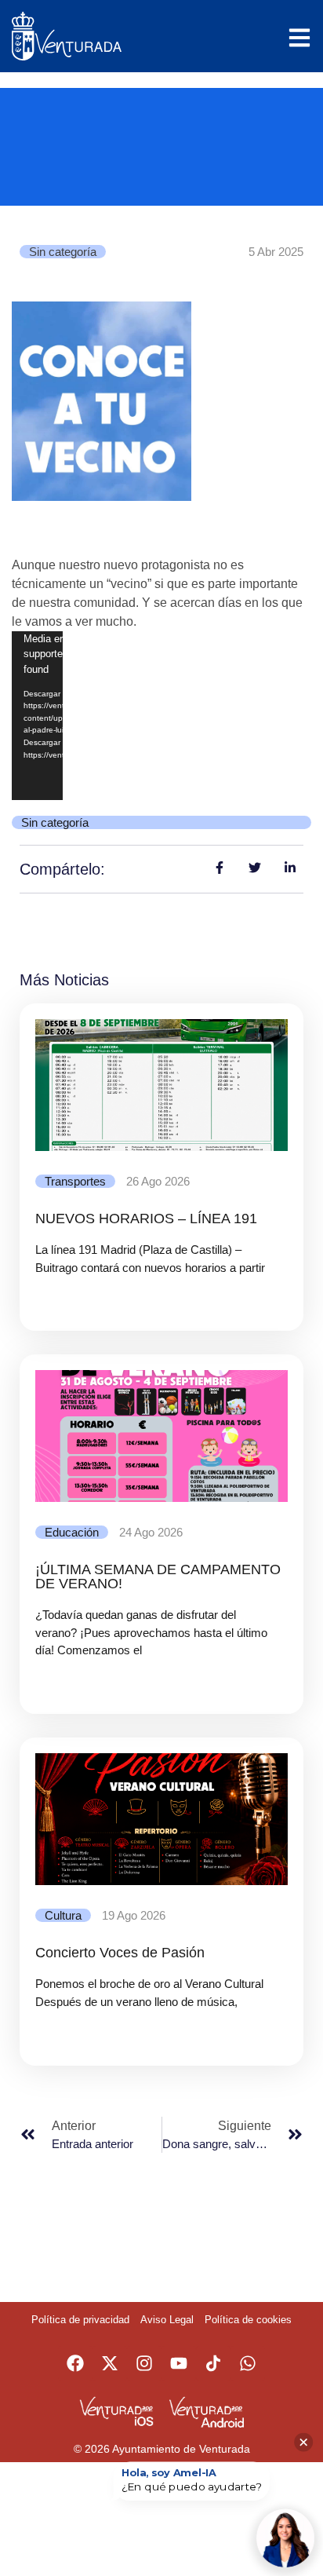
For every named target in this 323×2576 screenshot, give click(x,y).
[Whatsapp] (248, 2363)
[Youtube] (179, 2363)
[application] (37, 716)
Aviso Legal (167, 2320)
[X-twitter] (110, 2363)
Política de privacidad (80, 2320)
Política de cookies (248, 2320)
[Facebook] (75, 2363)
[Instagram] (144, 2363)
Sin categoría (63, 252)
